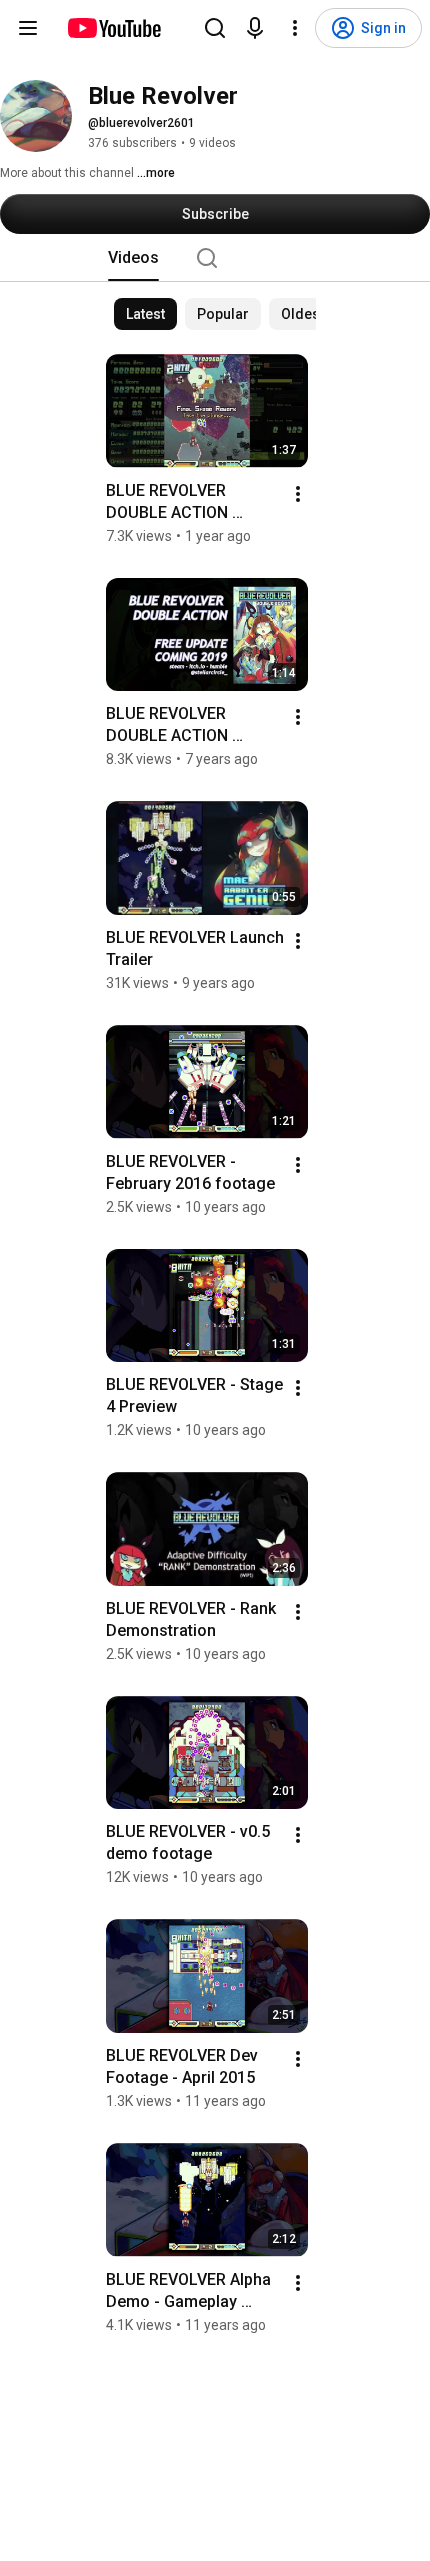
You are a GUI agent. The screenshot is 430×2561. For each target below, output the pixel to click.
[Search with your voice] (255, 28)
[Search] (215, 28)
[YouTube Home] (113, 28)
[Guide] (28, 28)
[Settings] (295, 28)
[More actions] (298, 494)
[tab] (133, 258)
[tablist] (215, 258)
